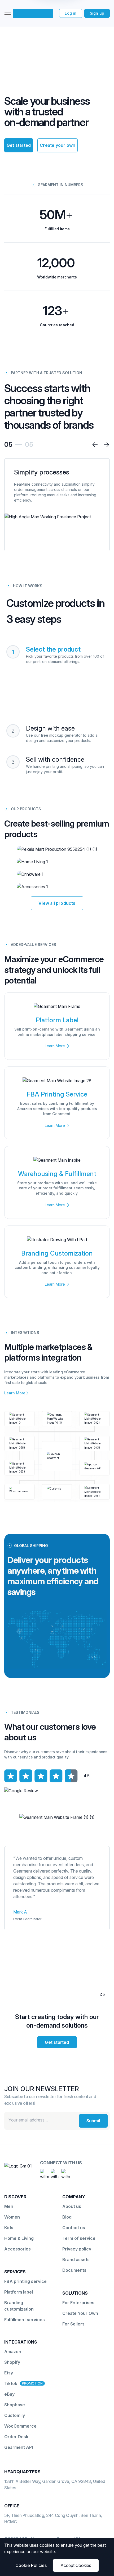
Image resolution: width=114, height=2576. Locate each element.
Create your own (58, 145)
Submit (93, 2121)
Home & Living (19, 2238)
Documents (74, 2270)
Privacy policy (77, 2249)
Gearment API (19, 2447)
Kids (9, 2228)
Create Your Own (80, 2313)
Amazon (13, 2352)
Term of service (79, 2238)
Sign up (97, 13)
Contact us (74, 2228)
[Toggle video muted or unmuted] (102, 1995)
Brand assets (76, 2260)
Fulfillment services (25, 2320)
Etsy (9, 2373)
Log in (71, 13)
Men (9, 2206)
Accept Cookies (76, 2565)
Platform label (19, 2292)
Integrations (21, 2342)
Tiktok (11, 2383)
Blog (67, 2217)
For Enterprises (78, 2303)
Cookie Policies (31, 2565)
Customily (15, 2415)
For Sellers (73, 2324)
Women (12, 2217)
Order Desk (16, 2437)
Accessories (17, 2249)
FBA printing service (25, 2281)
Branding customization (19, 2306)
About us (72, 2206)
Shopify (12, 2362)
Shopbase (15, 2405)
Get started (19, 145)
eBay (9, 2394)
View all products (57, 903)
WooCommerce (20, 2426)
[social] (44, 2173)
